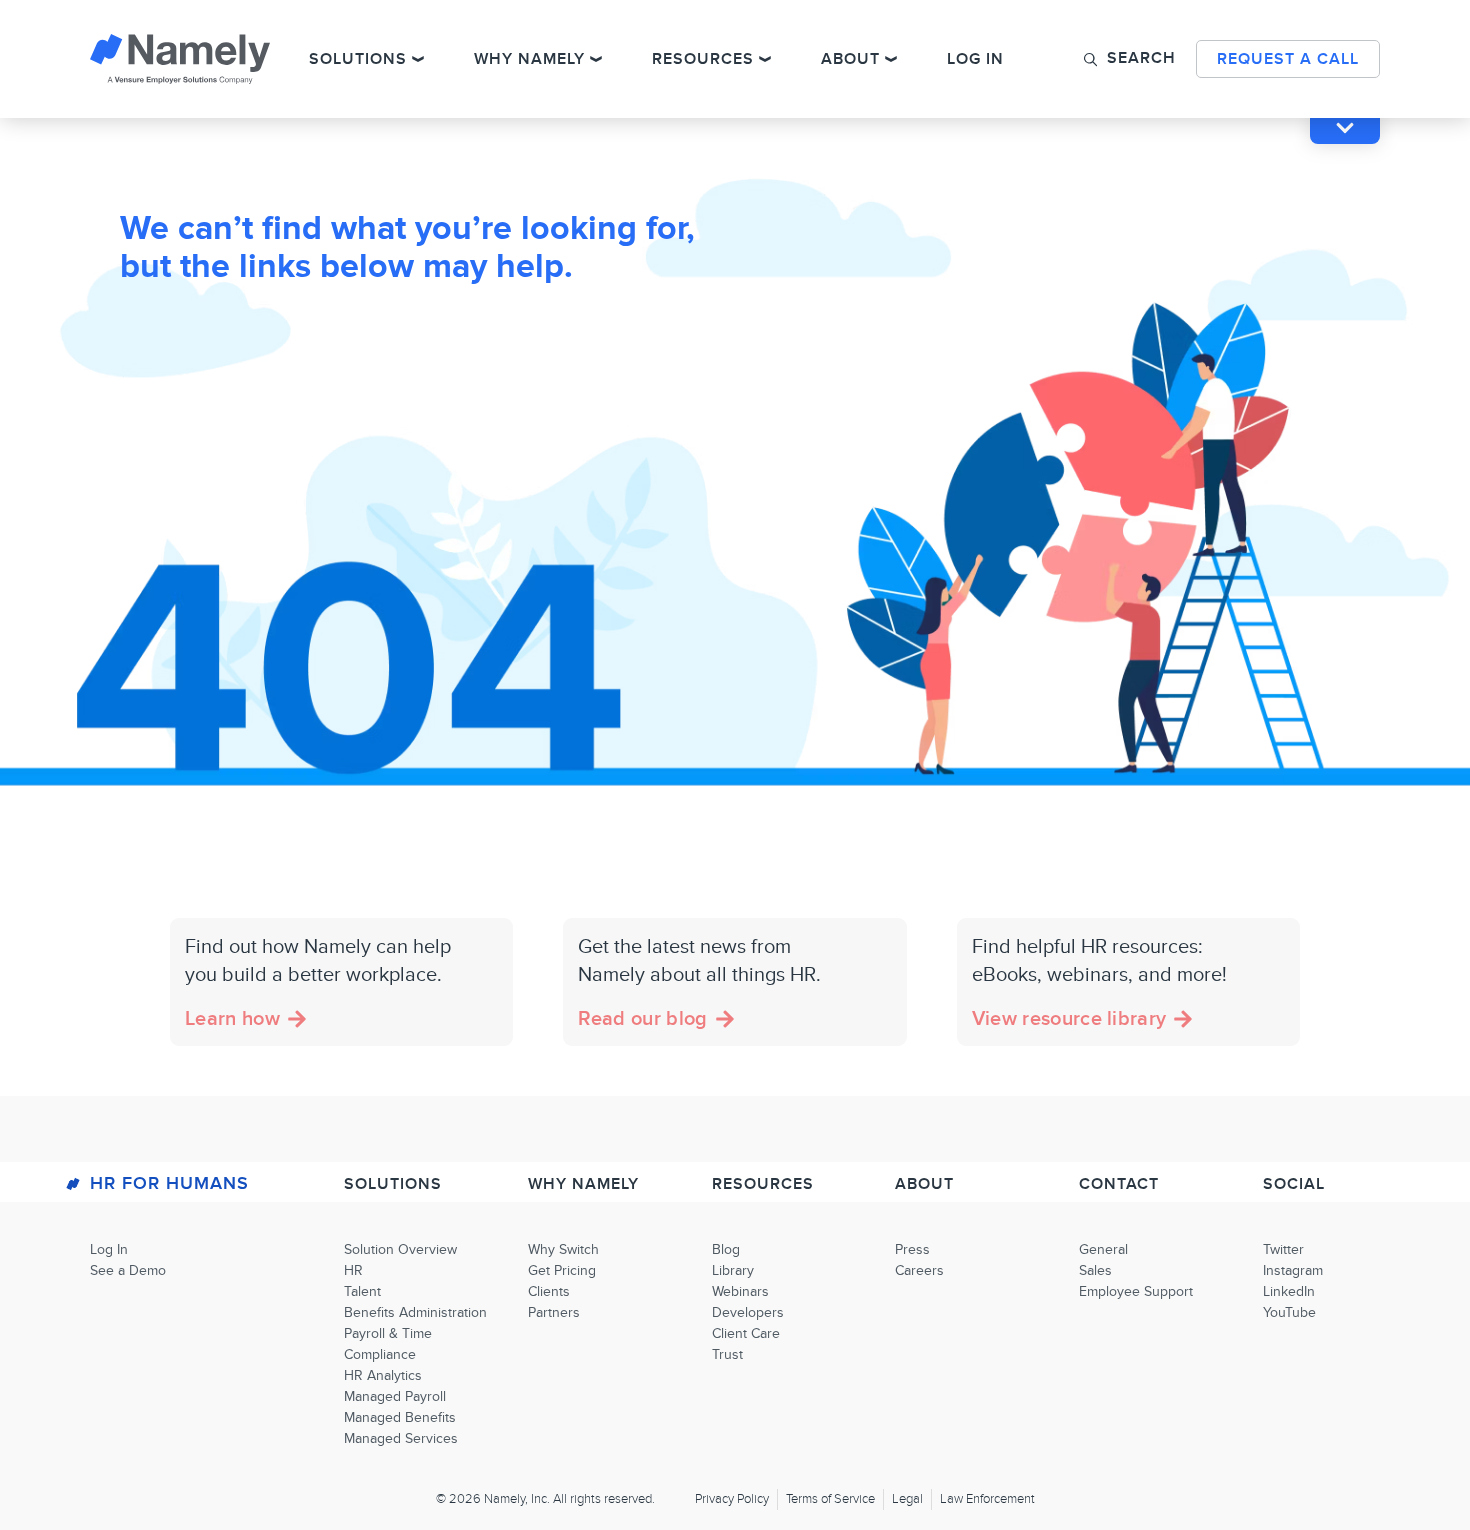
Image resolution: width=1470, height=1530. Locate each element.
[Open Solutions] (418, 59)
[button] (1130, 58)
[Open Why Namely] (596, 59)
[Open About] (891, 59)
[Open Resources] (765, 59)
